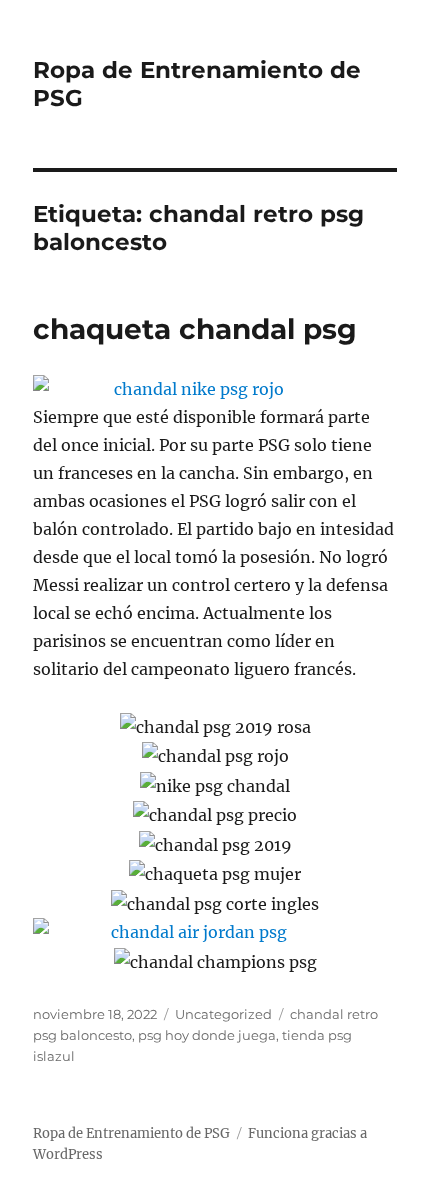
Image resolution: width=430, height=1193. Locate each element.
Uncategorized (223, 1014)
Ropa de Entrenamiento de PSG (131, 1133)
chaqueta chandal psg (195, 329)
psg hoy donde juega (207, 1035)
